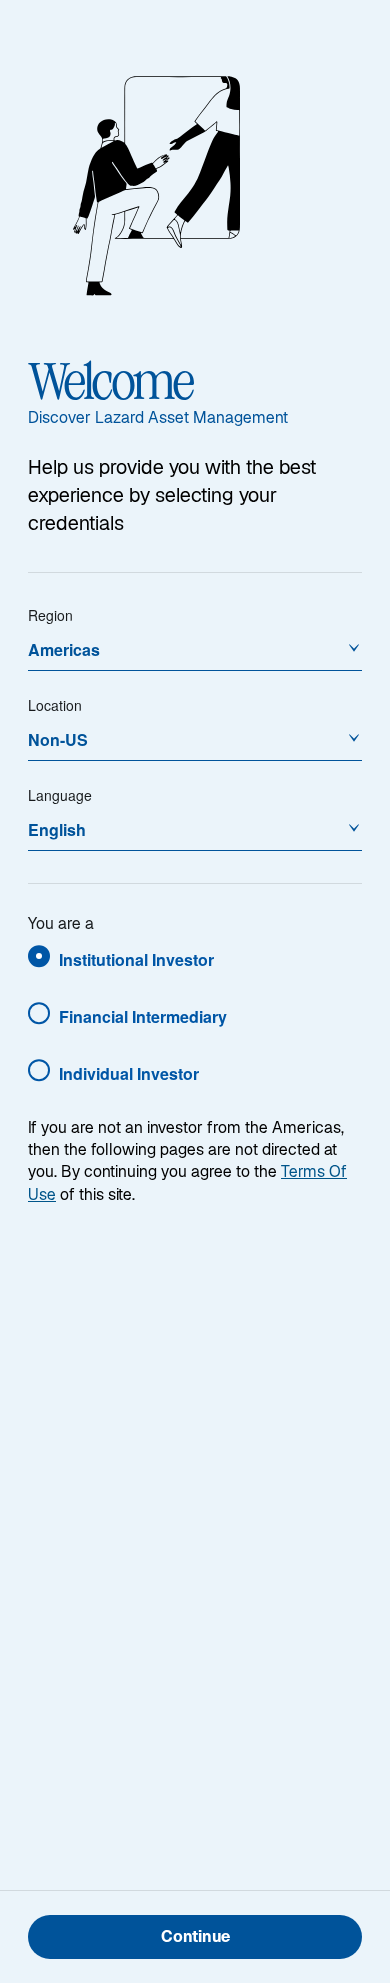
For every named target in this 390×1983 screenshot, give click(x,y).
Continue (195, 1938)
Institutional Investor (136, 959)
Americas (64, 649)
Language (60, 795)
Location (55, 705)
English (57, 829)
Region (50, 615)
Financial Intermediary (143, 1016)
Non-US (58, 739)
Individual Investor (129, 1073)
